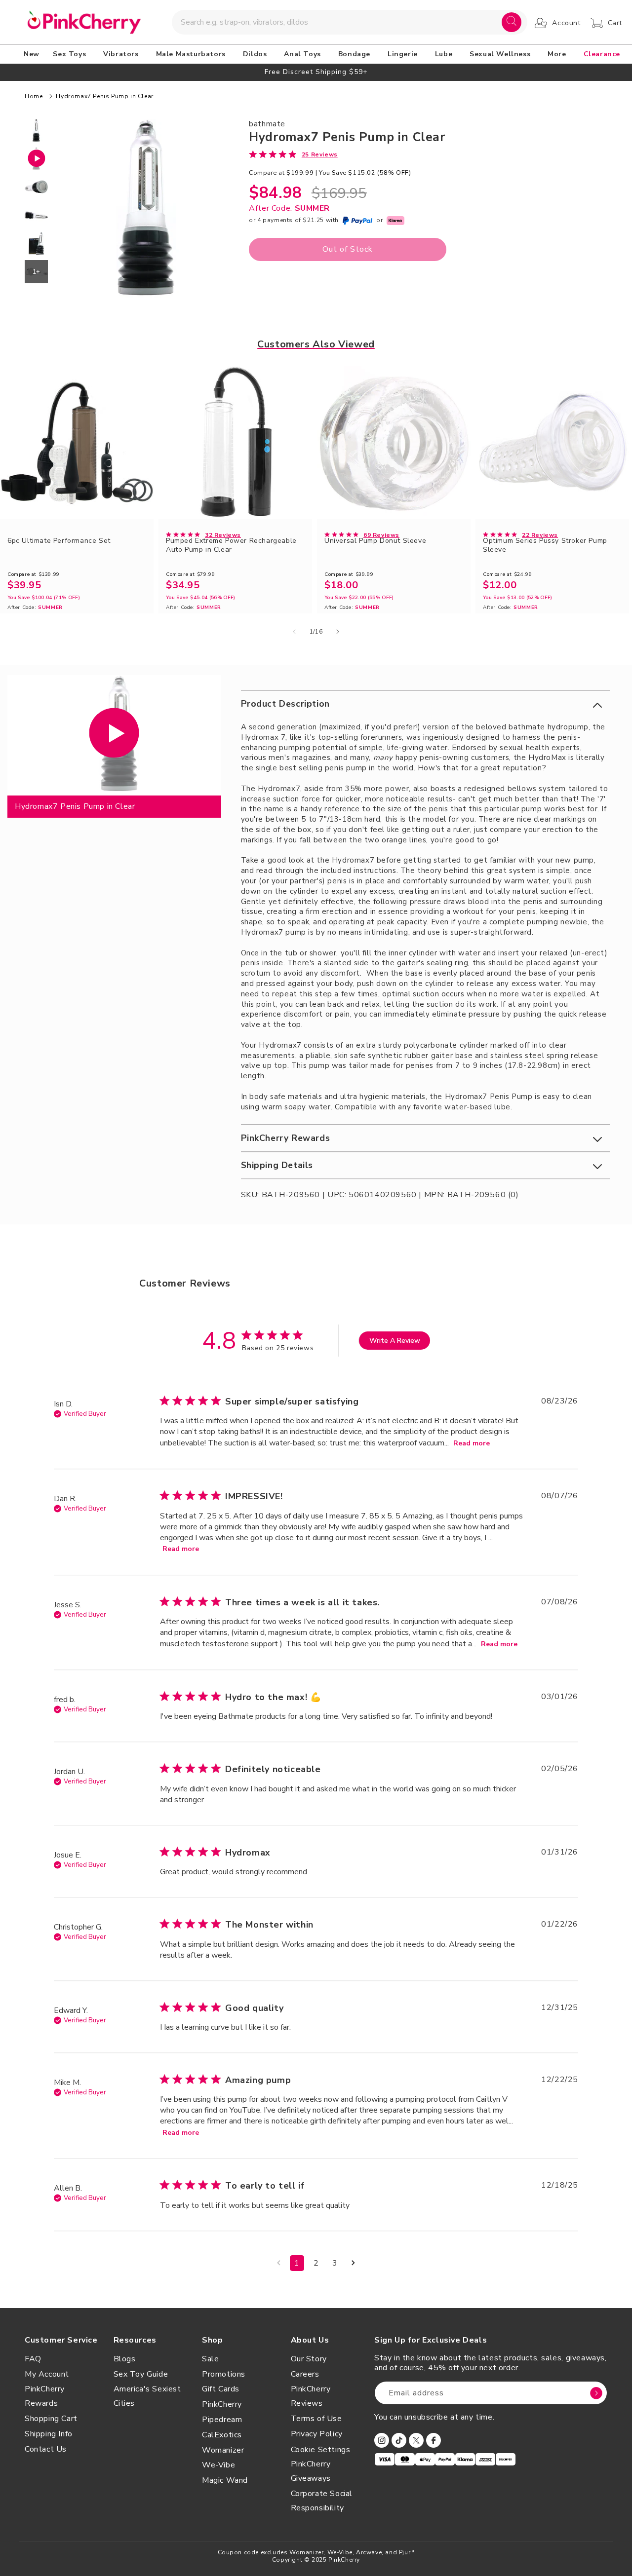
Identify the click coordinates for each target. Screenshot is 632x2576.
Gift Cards (221, 2389)
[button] (71, 54)
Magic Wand (225, 2480)
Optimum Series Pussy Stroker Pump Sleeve (545, 545)
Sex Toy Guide (141, 2374)
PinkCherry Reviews (311, 2396)
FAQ (33, 2359)
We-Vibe (218, 2465)
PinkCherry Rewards (45, 2396)
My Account (47, 2374)
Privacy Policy (317, 2434)
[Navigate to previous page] (279, 2263)
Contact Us (46, 2449)
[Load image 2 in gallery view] (36, 187)
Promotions (224, 2374)
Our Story (309, 2359)
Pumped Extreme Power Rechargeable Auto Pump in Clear (231, 545)
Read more (472, 1443)
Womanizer (223, 2450)
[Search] (512, 22)
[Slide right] (338, 632)
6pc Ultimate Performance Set (59, 541)
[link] (293, 154)
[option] (316, 72)
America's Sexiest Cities (147, 2396)
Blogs (125, 2359)
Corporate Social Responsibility (322, 2501)
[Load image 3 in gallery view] (36, 215)
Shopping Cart (51, 2419)
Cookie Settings (321, 2450)
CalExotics (222, 2435)
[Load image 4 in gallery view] (36, 244)
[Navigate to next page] (353, 2263)
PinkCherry (222, 2404)
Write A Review (395, 1341)
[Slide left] (294, 632)
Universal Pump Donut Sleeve (375, 541)
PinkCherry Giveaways (311, 2471)
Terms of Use (316, 2419)
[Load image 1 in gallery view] (36, 131)
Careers (305, 2374)
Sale (210, 2359)
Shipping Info (49, 2434)
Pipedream (222, 2420)
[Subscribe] (596, 2393)
